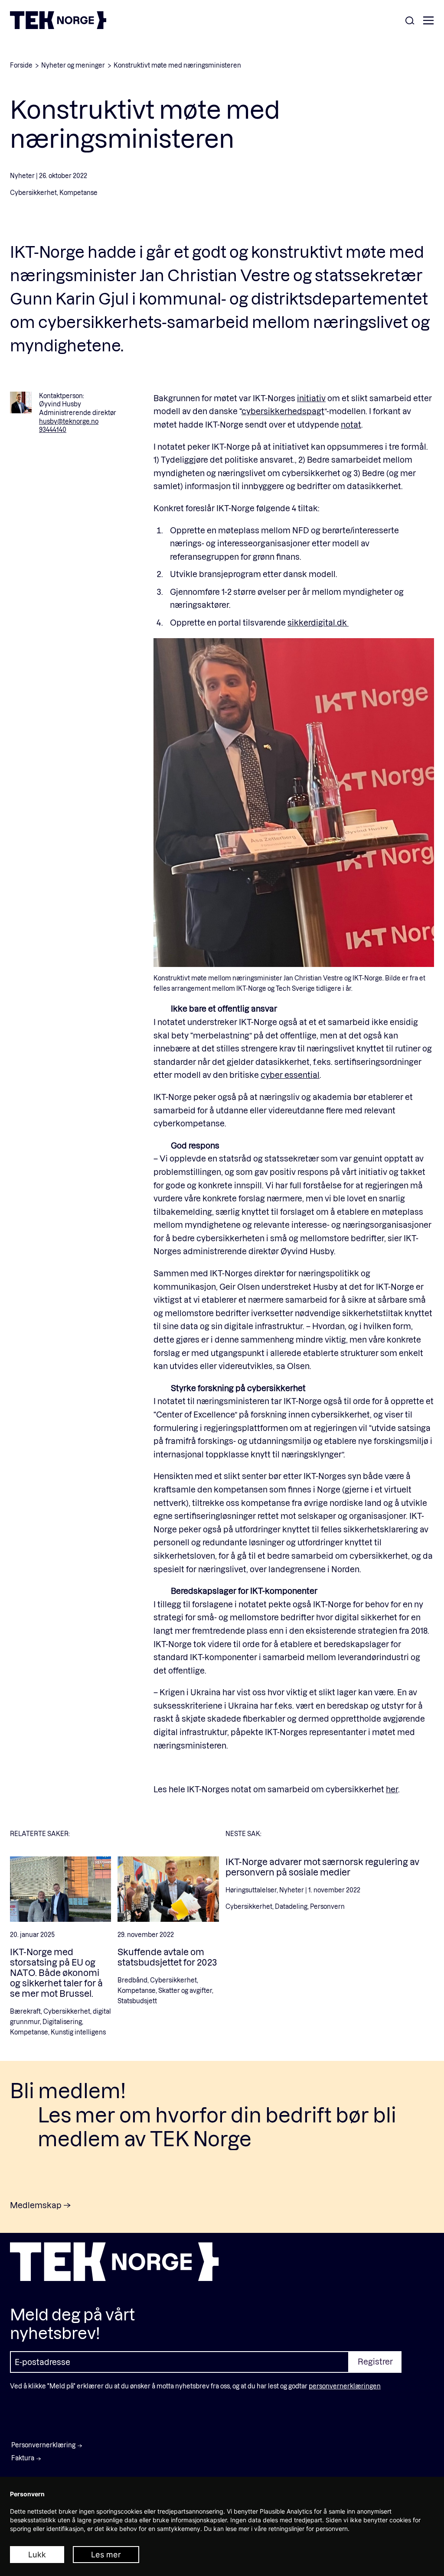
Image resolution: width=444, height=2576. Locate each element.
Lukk (37, 2555)
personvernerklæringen (345, 2386)
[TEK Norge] (58, 26)
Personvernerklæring (43, 2445)
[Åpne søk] (410, 21)
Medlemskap (36, 2205)
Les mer (106, 2555)
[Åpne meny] (428, 21)
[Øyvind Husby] (21, 402)
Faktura (23, 2458)
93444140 (53, 430)
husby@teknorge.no (69, 421)
